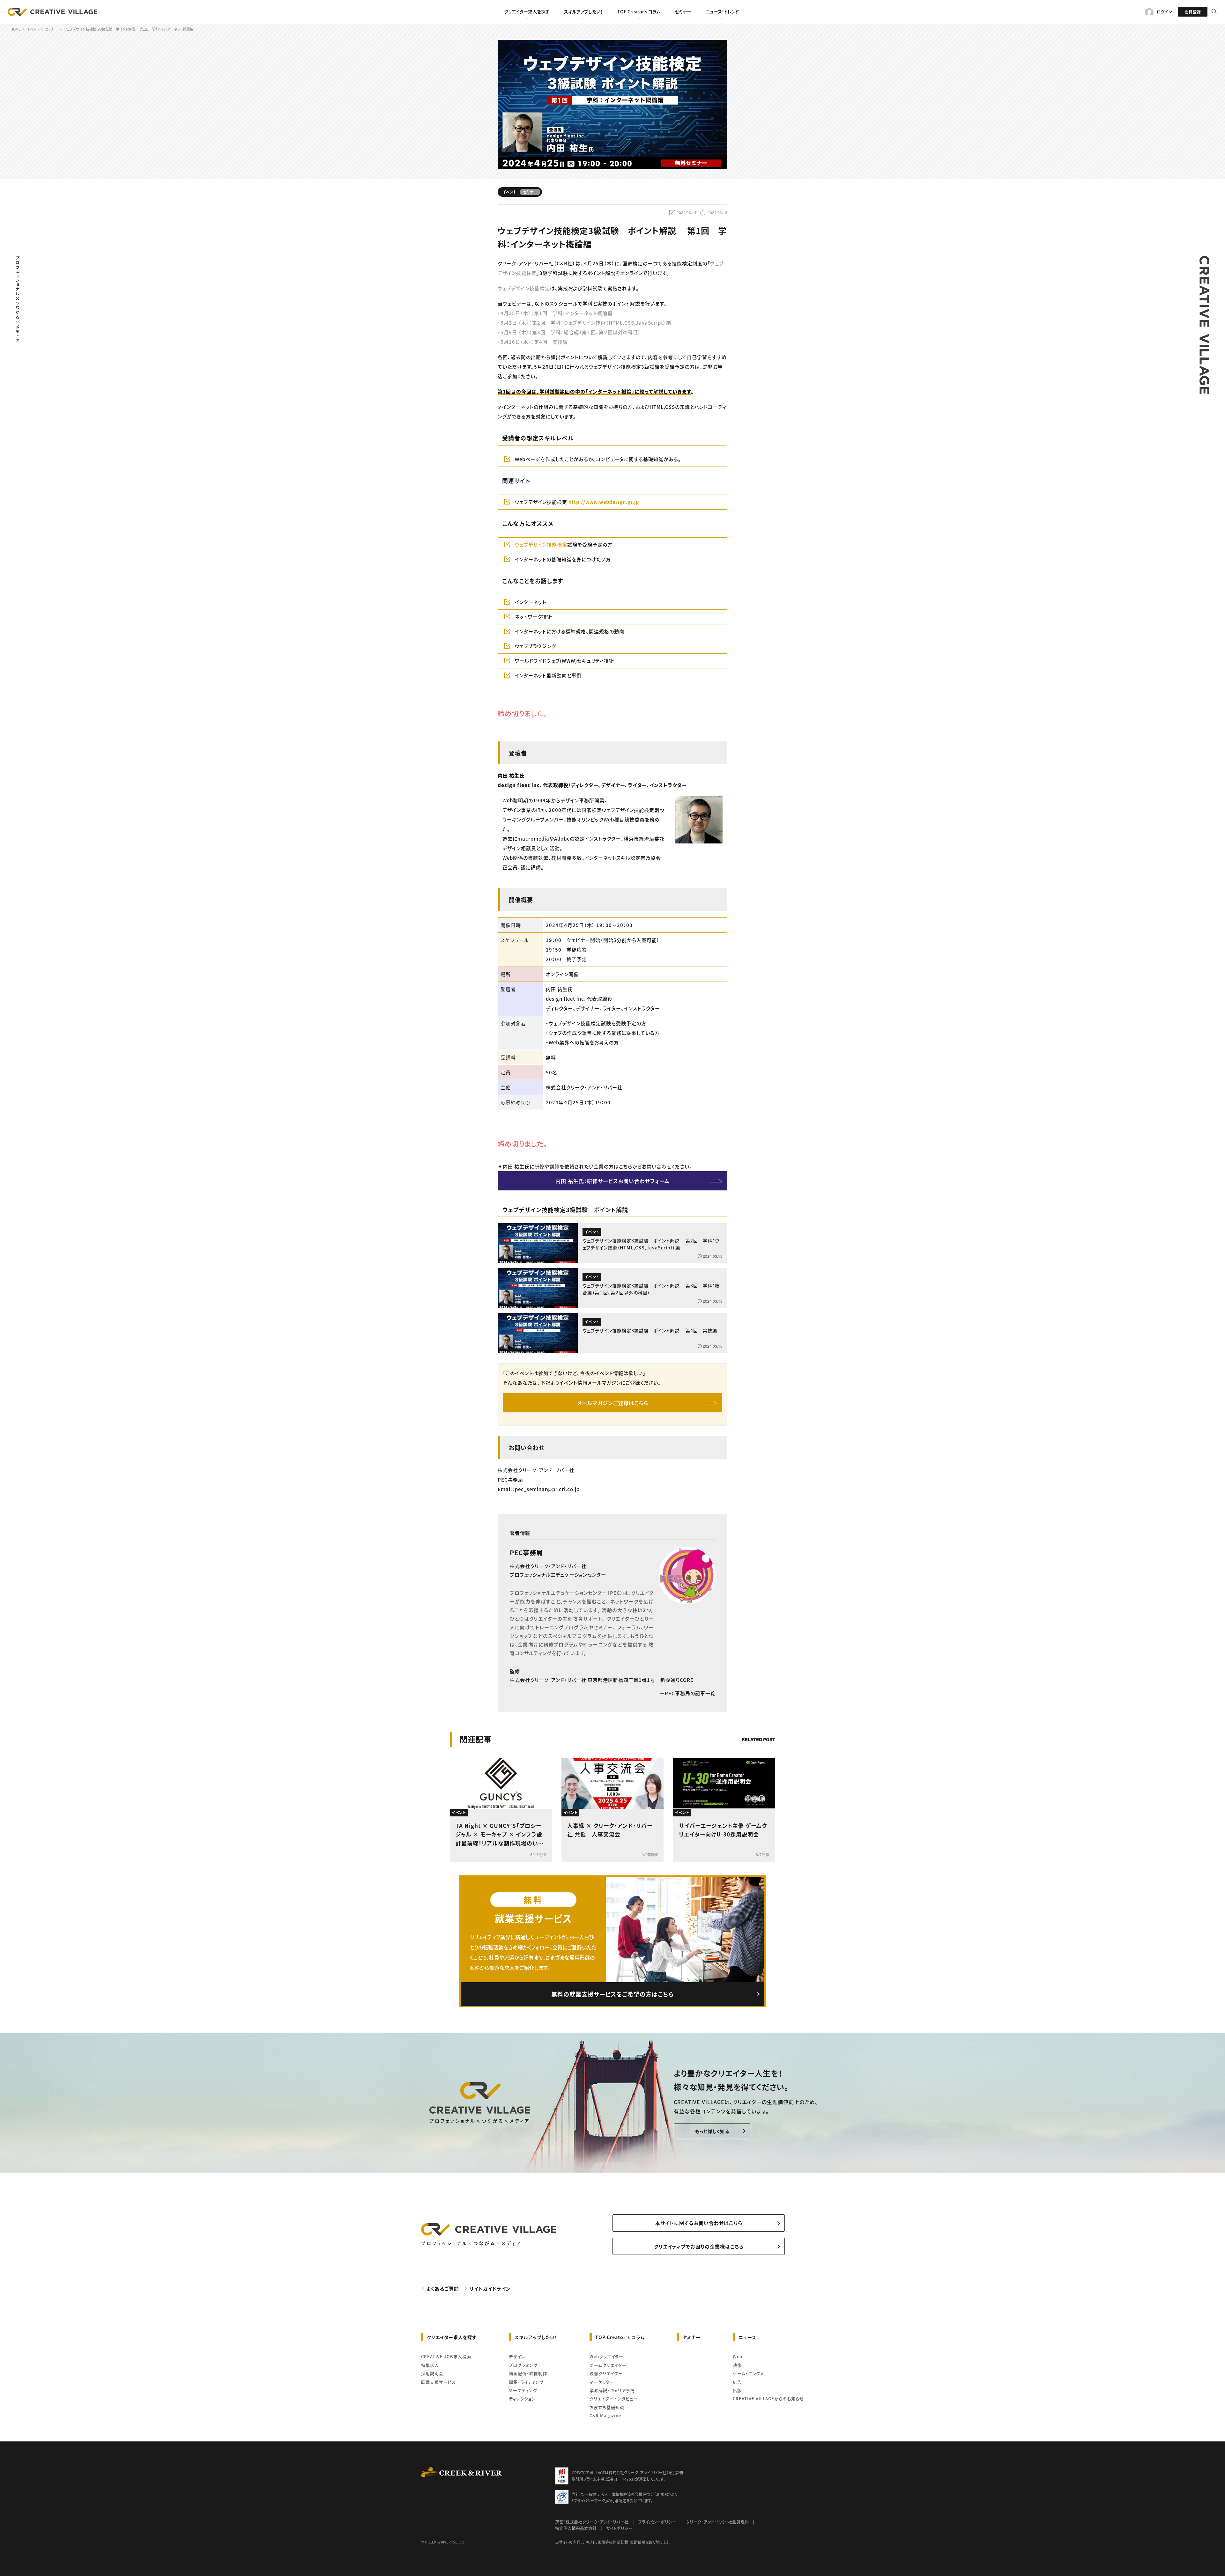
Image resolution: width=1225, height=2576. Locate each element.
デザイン (517, 2356)
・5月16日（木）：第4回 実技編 (533, 342)
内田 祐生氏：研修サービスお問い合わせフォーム (612, 1181)
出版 (737, 2390)
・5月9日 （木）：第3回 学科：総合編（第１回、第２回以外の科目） (569, 332)
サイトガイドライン (490, 2288)
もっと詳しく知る (712, 2131)
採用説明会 (432, 2373)
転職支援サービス (438, 2382)
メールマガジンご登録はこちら (613, 1403)
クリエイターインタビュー (614, 2399)
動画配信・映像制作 (528, 2373)
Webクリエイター (606, 2356)
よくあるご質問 (443, 2288)
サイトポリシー (619, 2528)
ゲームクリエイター (608, 2365)
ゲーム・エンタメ (748, 2373)
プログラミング (523, 2365)
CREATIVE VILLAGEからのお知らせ (768, 2399)
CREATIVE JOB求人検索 (446, 2356)
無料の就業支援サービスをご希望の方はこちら (612, 1994)
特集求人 (430, 2365)
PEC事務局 (526, 1553)
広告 (737, 2382)
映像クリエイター (606, 2373)
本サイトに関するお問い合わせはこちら (699, 2223)
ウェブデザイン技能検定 (524, 288)
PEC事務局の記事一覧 (690, 1693)
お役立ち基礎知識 (607, 2407)
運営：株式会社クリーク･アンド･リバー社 (592, 2522)
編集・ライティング (526, 2382)
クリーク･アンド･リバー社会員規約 (717, 2522)
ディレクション (522, 2399)
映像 (737, 2365)
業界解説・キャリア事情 (612, 2390)
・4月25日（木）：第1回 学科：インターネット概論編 (555, 313)
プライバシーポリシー (657, 2522)
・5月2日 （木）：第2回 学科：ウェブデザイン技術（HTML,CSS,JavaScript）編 (584, 323)
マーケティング (523, 2390)
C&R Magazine (605, 2415)
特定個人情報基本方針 (576, 2528)
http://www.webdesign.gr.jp (604, 502)
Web (738, 2356)
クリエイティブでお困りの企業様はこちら (699, 2246)
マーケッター (602, 2382)
